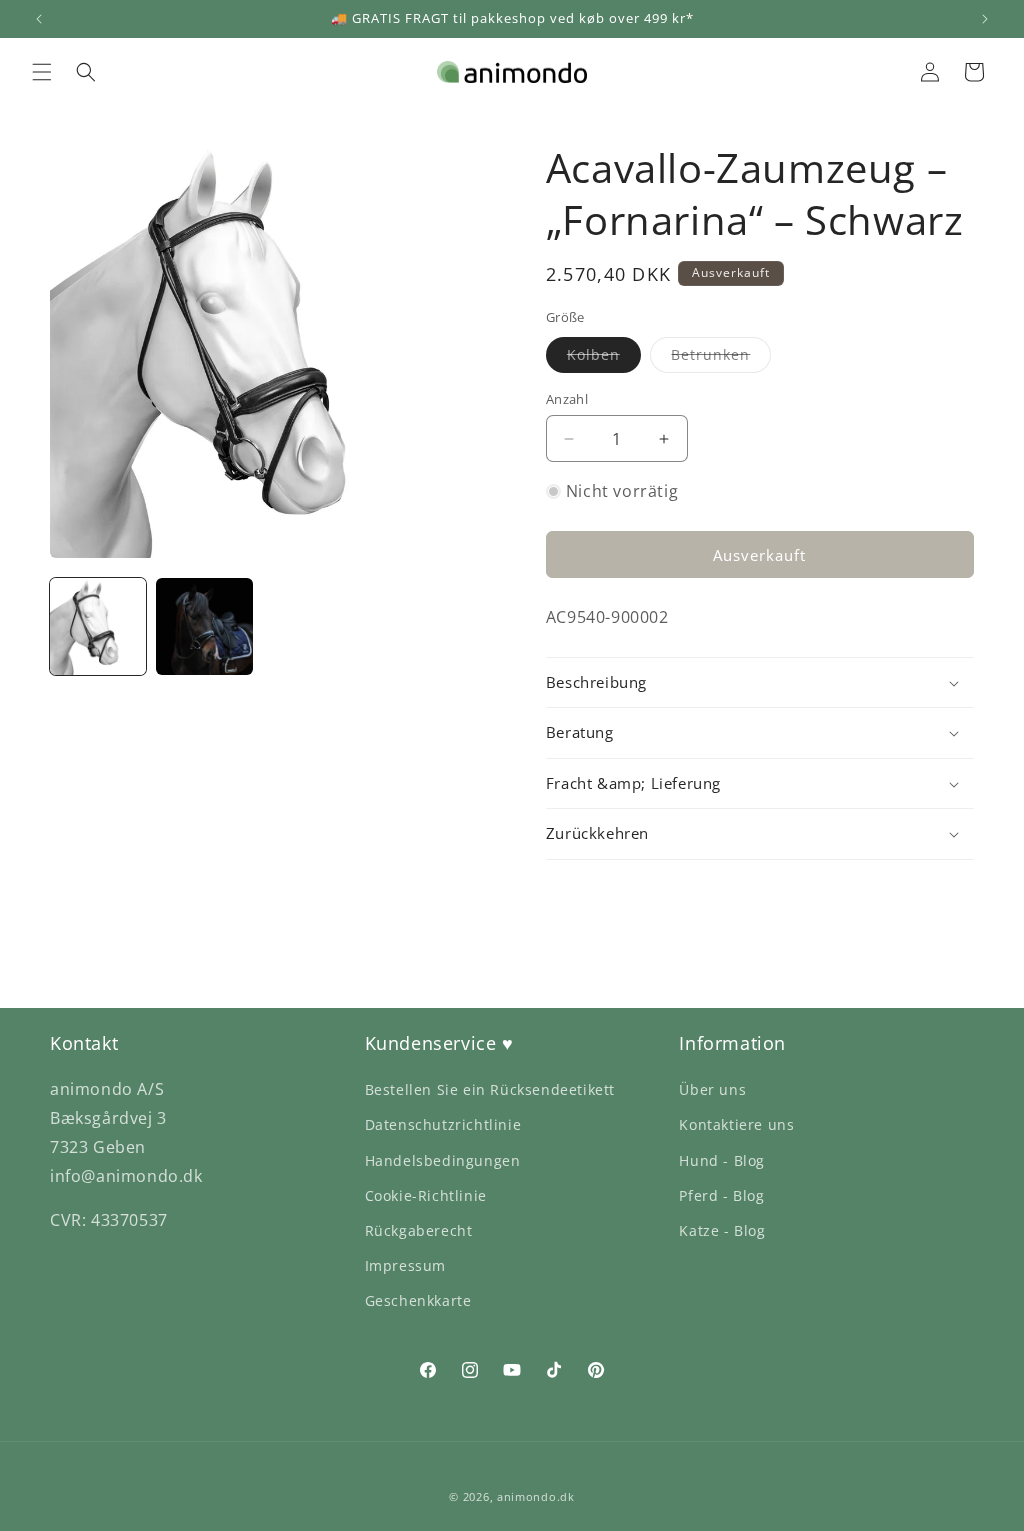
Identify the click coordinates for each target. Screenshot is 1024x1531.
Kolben (604, 358)
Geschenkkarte (418, 1300)
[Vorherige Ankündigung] (39, 19)
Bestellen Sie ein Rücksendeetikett (490, 1089)
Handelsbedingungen (443, 1160)
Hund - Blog (722, 1160)
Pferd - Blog (721, 1195)
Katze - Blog (722, 1230)
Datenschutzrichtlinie (443, 1124)
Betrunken (721, 358)
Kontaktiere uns (736, 1124)
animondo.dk (536, 1496)
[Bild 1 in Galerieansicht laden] (98, 626)
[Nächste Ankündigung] (985, 19)
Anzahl (567, 399)
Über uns (712, 1089)
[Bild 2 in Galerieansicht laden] (204, 626)
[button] (42, 72)
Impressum (405, 1265)
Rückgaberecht (419, 1230)
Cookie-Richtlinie (426, 1195)
